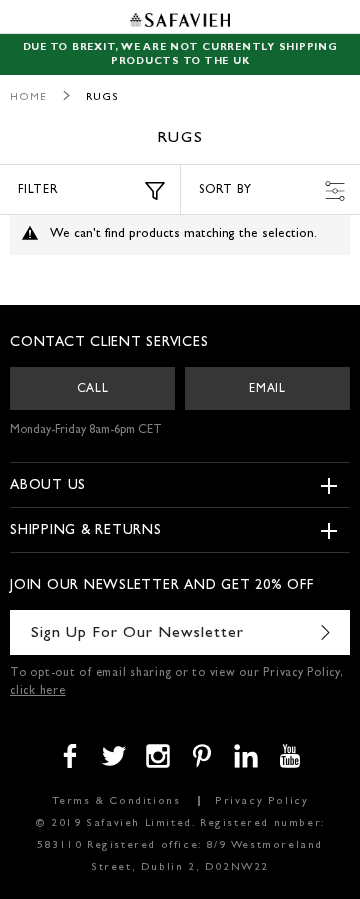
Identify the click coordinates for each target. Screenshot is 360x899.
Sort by (225, 191)
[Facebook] (70, 756)
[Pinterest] (202, 756)
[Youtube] (290, 756)
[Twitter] (114, 756)
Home (28, 97)
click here (38, 692)
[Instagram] (158, 756)
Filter (38, 191)
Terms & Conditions (116, 801)
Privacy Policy (261, 801)
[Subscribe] (325, 632)
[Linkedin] (246, 756)
